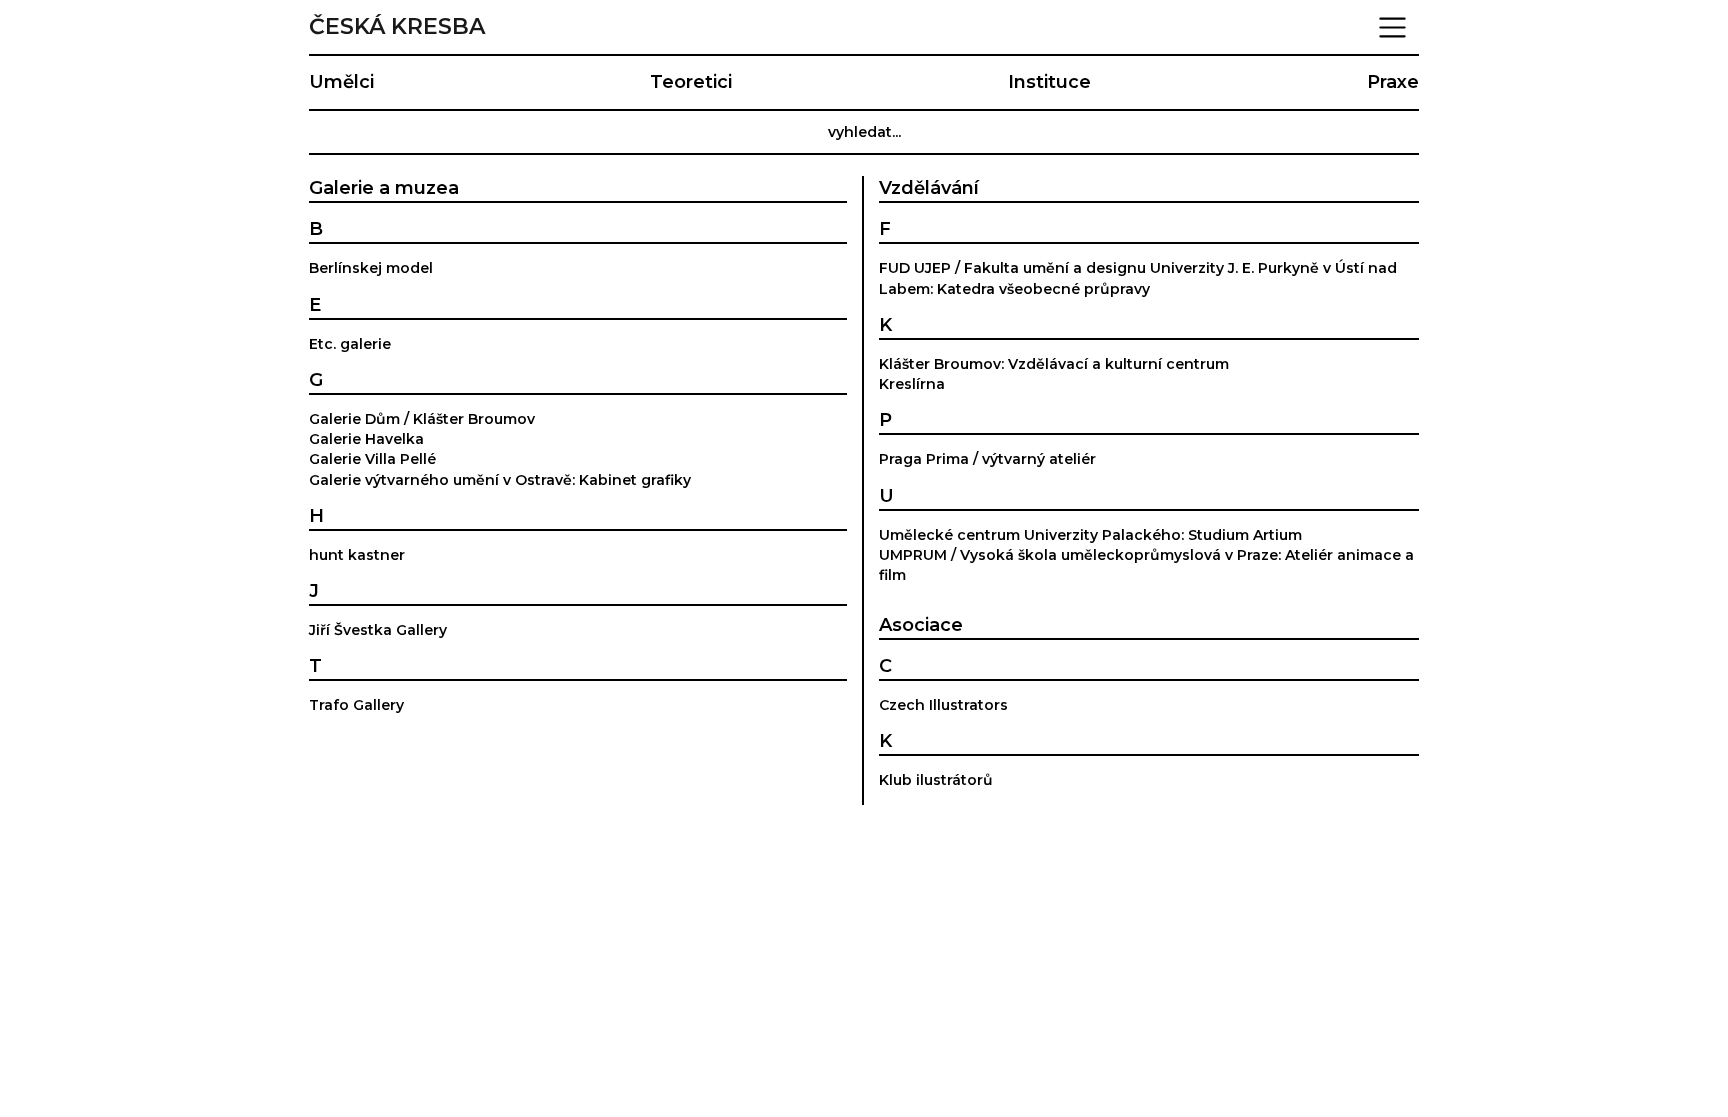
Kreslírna (912, 384)
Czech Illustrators (943, 705)
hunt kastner (357, 555)
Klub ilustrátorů (936, 780)
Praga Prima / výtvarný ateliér (987, 459)
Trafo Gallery (356, 705)
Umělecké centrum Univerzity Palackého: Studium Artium (1090, 535)
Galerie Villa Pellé (372, 459)
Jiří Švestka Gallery (378, 630)
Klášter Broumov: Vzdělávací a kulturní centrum (1054, 364)
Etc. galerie (350, 344)
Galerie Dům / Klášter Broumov (422, 419)
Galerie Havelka (366, 439)
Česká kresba (397, 27)
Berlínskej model (371, 268)
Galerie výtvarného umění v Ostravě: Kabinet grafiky (500, 480)
